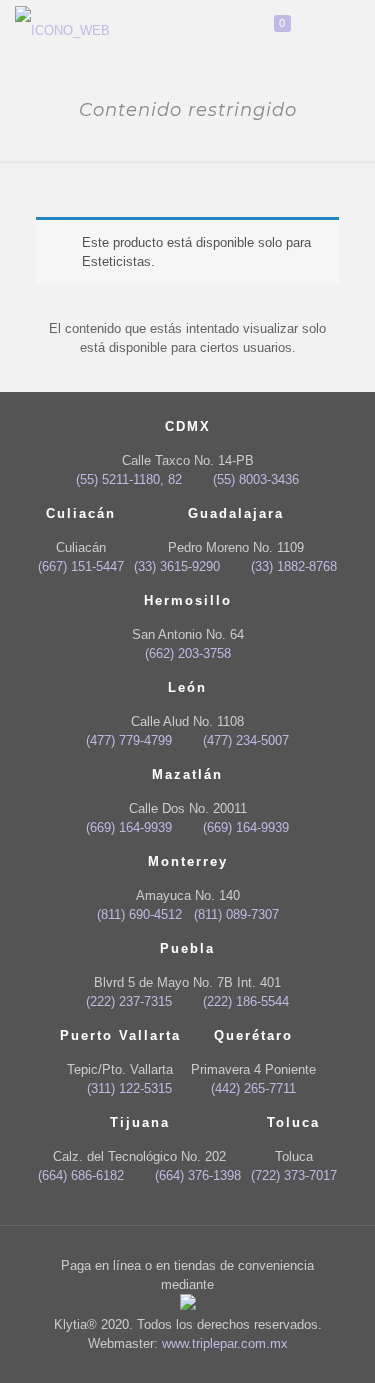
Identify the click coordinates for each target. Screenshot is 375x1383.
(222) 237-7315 (129, 1001)
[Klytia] (62, 30)
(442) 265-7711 (253, 1088)
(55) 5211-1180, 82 (129, 479)
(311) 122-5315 (129, 1088)
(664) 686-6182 (81, 1175)
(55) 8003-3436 (255, 479)
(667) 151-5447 (81, 566)
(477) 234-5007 (245, 740)
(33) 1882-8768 (293, 566)
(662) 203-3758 (188, 653)
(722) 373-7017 (294, 1175)
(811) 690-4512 (139, 914)
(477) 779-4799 (129, 740)
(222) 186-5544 (245, 1001)
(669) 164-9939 (129, 827)
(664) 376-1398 (197, 1175)
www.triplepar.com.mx (225, 1343)
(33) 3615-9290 (177, 566)
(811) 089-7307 (236, 914)
